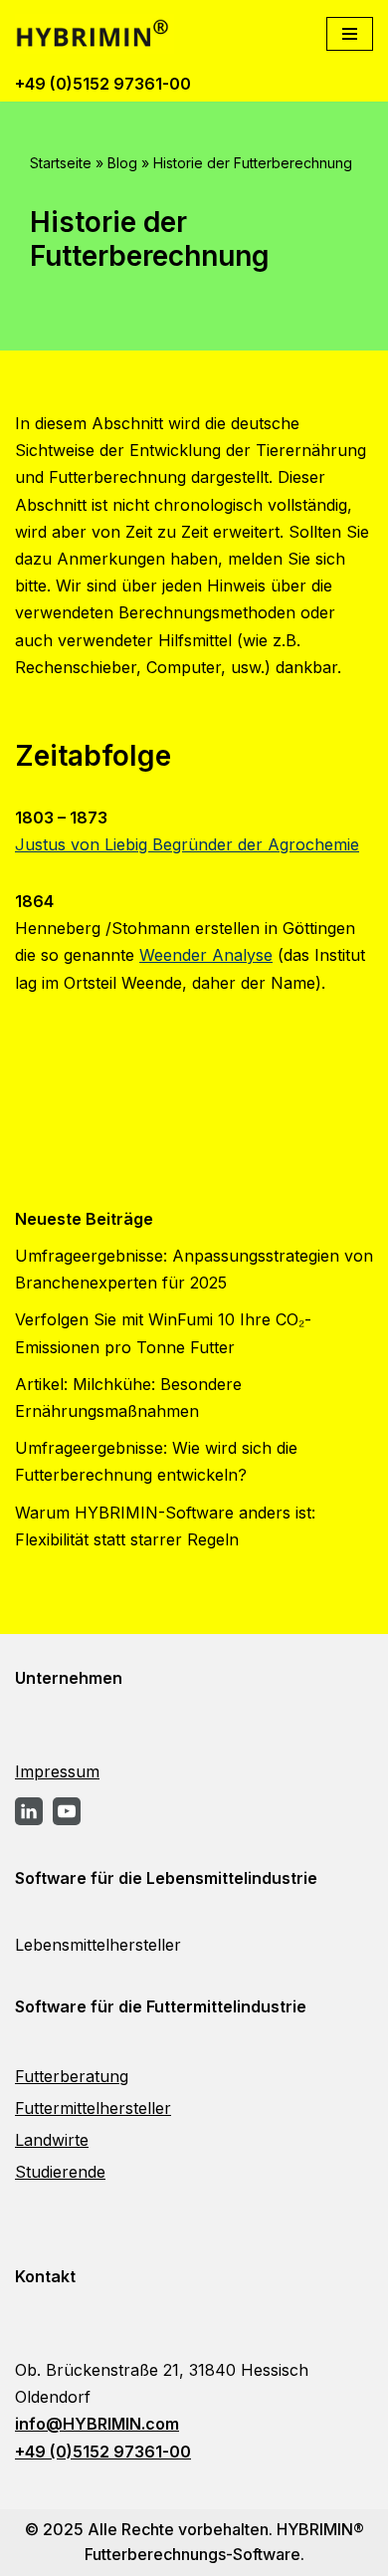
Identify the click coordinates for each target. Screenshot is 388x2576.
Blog (122, 163)
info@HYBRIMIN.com (97, 2424)
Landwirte (52, 2140)
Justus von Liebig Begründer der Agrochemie (187, 844)
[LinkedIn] (29, 1811)
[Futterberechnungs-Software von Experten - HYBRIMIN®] (99, 34)
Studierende (60, 2172)
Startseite (61, 163)
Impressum (57, 1771)
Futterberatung (72, 2076)
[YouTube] (67, 1811)
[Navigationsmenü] (350, 34)
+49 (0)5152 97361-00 (103, 84)
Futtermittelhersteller (93, 2108)
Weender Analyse (206, 955)
